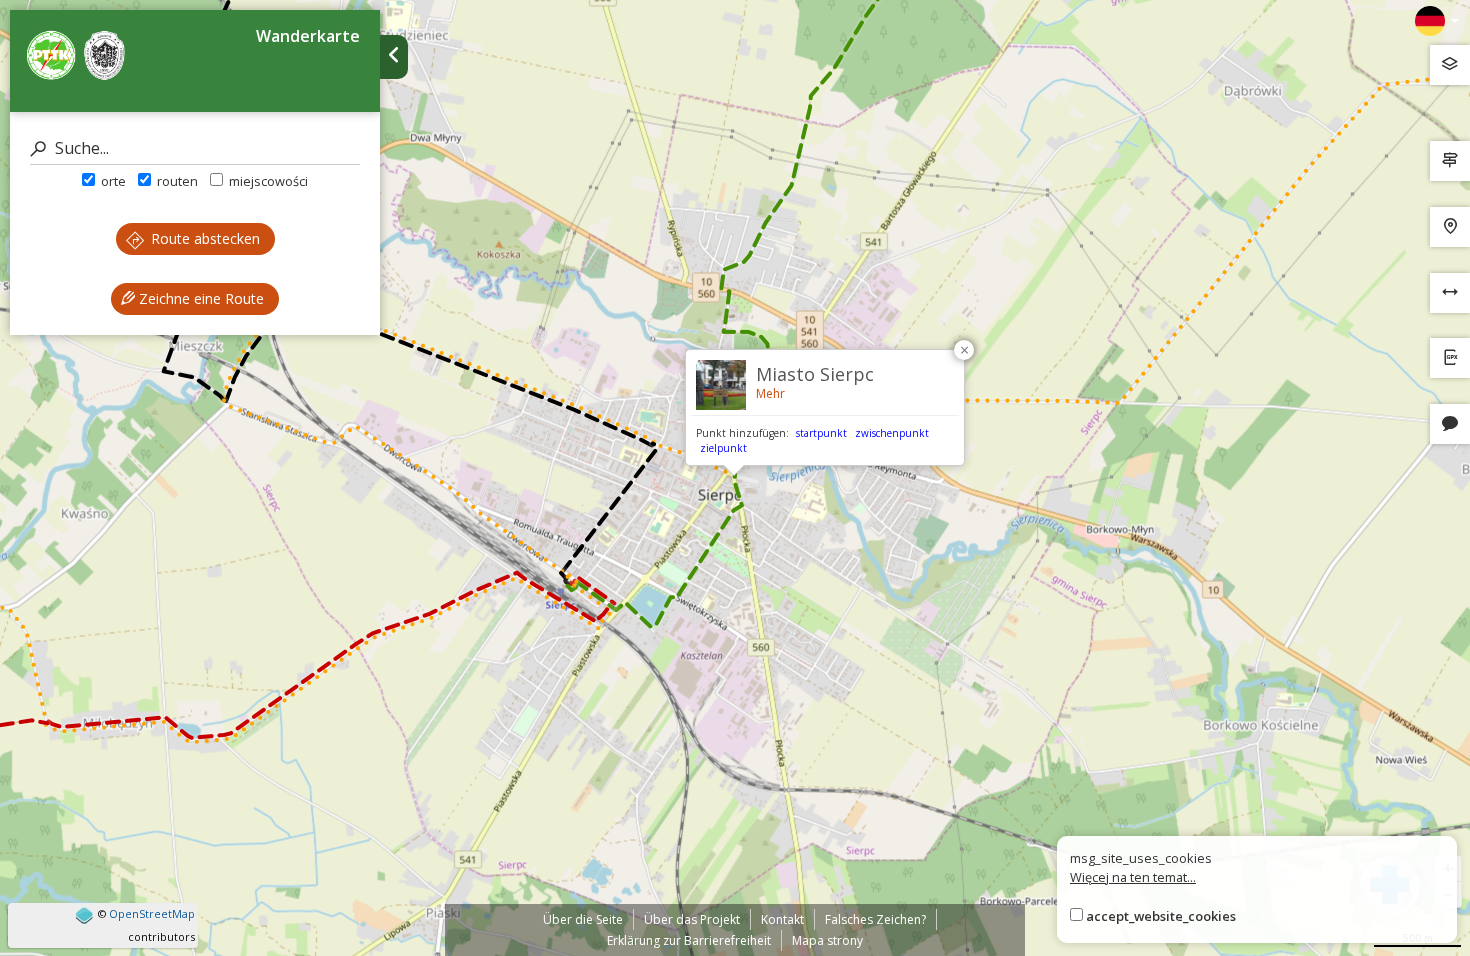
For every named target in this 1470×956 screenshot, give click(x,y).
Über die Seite (583, 919)
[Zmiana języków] (1437, 21)
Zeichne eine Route (199, 298)
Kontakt (782, 919)
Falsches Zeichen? (875, 919)
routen (176, 181)
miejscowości (267, 181)
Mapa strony (827, 940)
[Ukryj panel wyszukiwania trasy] (394, 57)
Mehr (770, 393)
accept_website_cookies (1161, 916)
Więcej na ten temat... (1133, 877)
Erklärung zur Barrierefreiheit (689, 940)
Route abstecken (203, 238)
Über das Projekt (692, 919)
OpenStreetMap (152, 913)
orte (112, 181)
